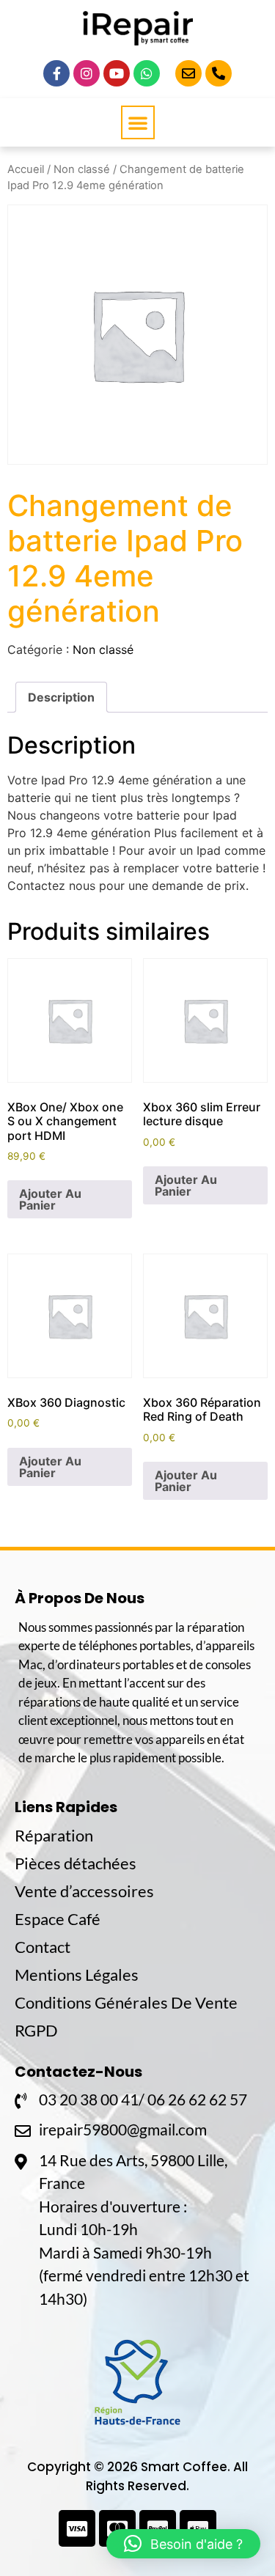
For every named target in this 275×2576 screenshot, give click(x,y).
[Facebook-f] (56, 73)
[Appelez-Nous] (219, 73)
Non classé (82, 169)
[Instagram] (87, 73)
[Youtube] (117, 73)
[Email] (188, 73)
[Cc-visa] (77, 2528)
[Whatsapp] (147, 73)
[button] (138, 122)
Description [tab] (61, 697)
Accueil (26, 169)
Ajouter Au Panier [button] (50, 1199)
